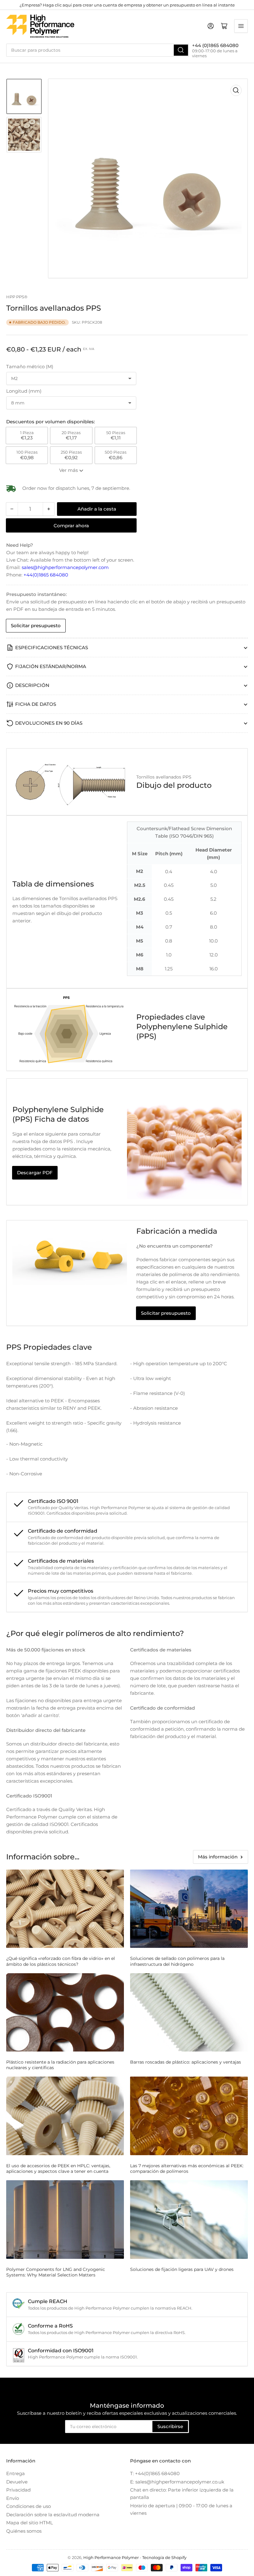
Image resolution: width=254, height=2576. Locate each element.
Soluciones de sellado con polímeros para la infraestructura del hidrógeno (177, 1961)
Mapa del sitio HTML (30, 2523)
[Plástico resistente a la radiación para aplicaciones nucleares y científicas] (65, 2012)
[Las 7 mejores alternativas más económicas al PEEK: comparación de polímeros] (189, 2116)
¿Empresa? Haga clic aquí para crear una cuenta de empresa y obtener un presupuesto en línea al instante (127, 5)
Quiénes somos (24, 2531)
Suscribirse (170, 2426)
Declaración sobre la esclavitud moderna (53, 2515)
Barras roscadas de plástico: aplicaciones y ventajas (186, 2062)
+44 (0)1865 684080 (215, 45)
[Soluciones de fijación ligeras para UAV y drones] (189, 2219)
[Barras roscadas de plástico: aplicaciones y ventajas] (189, 2012)
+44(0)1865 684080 (46, 575)
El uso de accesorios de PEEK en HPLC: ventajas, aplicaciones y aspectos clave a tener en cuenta (58, 2168)
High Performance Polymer (111, 2557)
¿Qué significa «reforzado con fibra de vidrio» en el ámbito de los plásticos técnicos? (61, 1961)
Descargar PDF (35, 1173)
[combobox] (98, 50)
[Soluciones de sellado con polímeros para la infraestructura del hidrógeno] (189, 1909)
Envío (13, 2498)
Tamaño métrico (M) (30, 367)
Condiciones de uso (28, 2506)
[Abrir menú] (241, 26)
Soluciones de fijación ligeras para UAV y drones (182, 2269)
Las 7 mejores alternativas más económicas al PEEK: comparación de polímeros (187, 2168)
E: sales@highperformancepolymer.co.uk (177, 2482)
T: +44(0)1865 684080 (155, 2473)
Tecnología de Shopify (164, 2557)
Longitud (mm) (24, 391)
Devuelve (17, 2482)
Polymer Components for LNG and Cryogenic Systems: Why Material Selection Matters (56, 2272)
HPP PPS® (17, 297)
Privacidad (18, 2490)
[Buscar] (181, 50)
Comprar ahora (71, 526)
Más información (218, 1857)
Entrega (15, 2473)
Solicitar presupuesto (36, 626)
